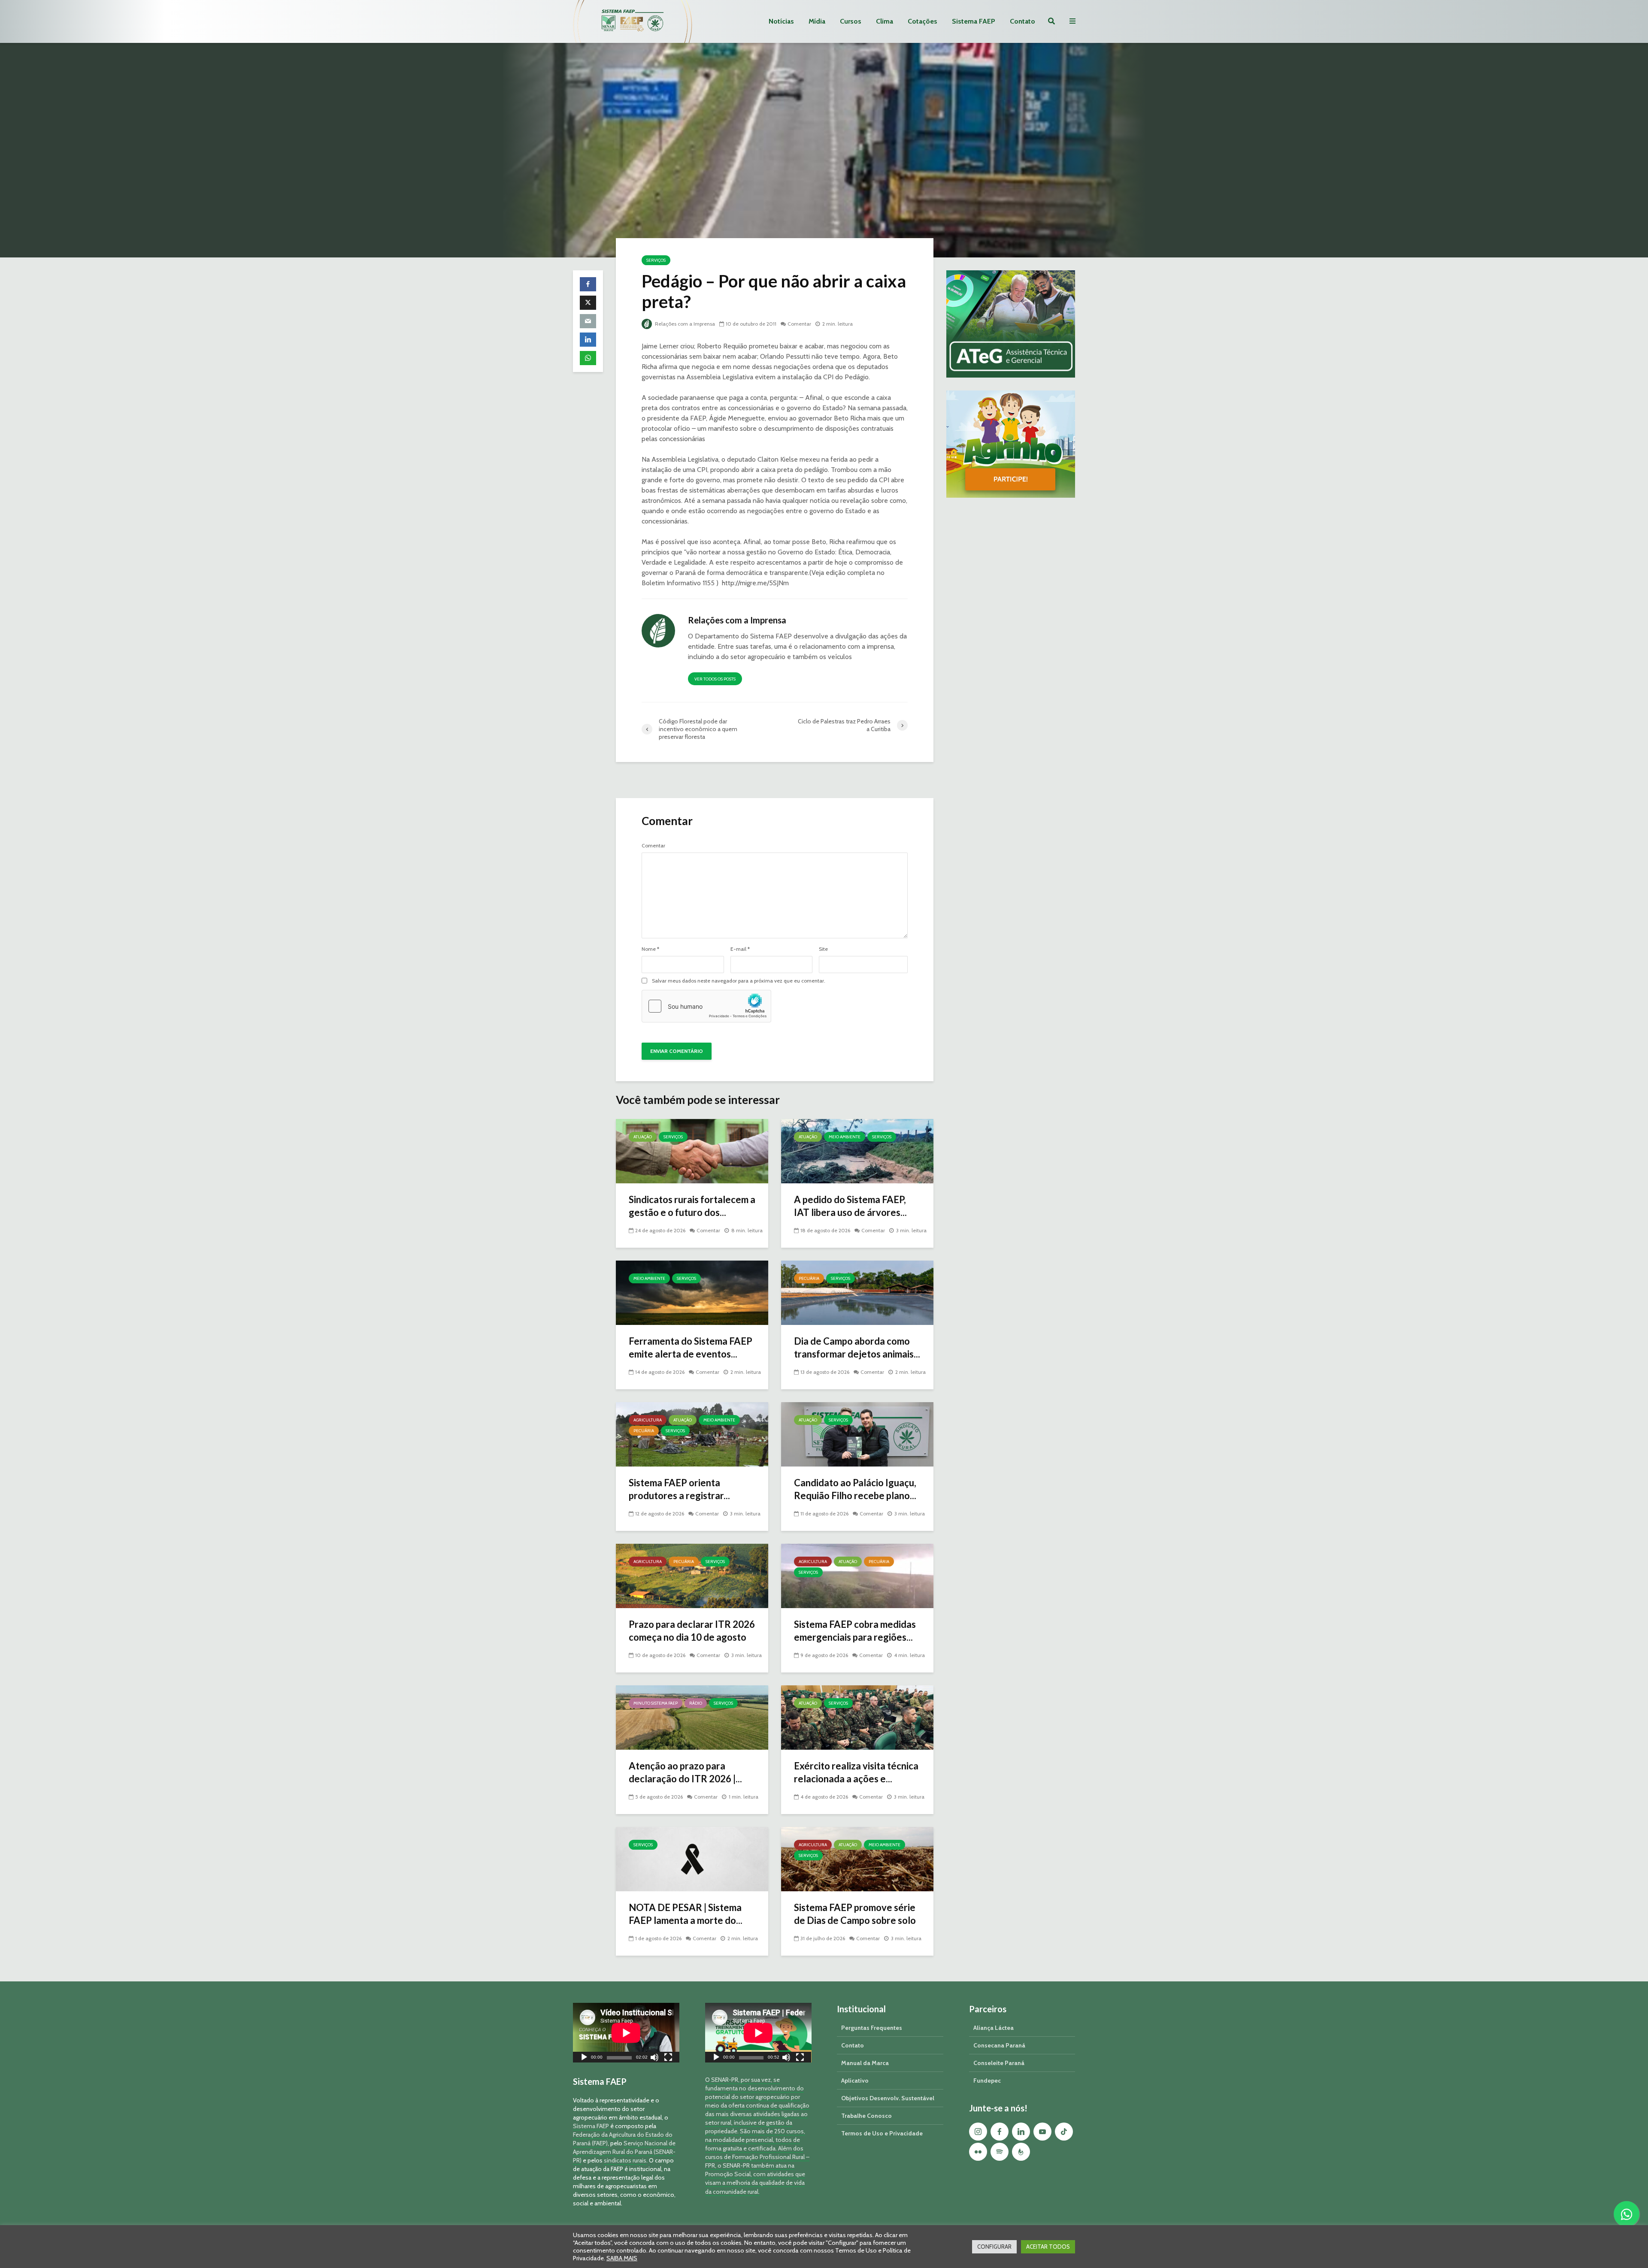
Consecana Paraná (999, 2045)
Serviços (656, 260)
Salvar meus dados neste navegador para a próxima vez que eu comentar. (739, 981)
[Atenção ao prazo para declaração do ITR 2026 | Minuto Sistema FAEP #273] (692, 1717)
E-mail (740, 949)
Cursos (851, 21)
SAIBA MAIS (622, 2258)
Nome (650, 949)
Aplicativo (855, 2081)
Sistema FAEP (974, 21)
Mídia (817, 21)
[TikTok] (1064, 2132)
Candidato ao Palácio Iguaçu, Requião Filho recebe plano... (855, 1489)
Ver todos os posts (715, 679)
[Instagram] (978, 2132)
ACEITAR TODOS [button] (1048, 2247)
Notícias (781, 21)
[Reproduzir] (584, 2058)
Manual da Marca (865, 2063)
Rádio (696, 1703)
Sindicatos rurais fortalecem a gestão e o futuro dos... (692, 1206)
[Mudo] (654, 2058)
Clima (885, 21)
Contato (1022, 21)
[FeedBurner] (1021, 2152)
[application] (626, 2033)
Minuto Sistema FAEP (656, 1703)
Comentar (799, 324)
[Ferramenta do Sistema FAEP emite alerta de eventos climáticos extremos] (692, 1292)
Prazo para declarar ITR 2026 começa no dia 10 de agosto (692, 1631)
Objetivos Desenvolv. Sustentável (888, 2098)
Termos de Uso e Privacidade (882, 2133)
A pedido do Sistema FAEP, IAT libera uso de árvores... (850, 1206)
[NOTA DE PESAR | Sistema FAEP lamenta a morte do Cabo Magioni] (692, 1858)
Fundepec (987, 2081)
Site (823, 949)
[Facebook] (1000, 2132)
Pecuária (809, 1278)
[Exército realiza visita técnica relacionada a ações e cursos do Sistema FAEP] (857, 1717)
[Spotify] (1000, 2152)
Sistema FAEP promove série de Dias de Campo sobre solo (855, 1914)
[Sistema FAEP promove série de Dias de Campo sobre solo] (857, 1858)
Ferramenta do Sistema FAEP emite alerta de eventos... (691, 1347)
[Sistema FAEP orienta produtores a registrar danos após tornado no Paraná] (692, 1434)
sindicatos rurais (625, 2160)
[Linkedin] (1021, 2132)
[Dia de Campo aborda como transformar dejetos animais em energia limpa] (857, 1292)
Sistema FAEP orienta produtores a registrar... (679, 1489)
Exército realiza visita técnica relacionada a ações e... (856, 1772)
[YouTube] (1042, 2132)
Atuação (643, 1137)
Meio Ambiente (845, 1137)
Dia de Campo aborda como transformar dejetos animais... (857, 1347)
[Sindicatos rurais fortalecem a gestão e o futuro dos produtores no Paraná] (692, 1151)
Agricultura (648, 1420)
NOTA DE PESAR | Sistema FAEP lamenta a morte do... (686, 1914)
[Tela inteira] (668, 2058)
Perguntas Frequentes (872, 2028)
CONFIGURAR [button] (994, 2247)
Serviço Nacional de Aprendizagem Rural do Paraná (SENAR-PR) (624, 2152)
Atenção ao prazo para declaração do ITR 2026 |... (685, 1772)
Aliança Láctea (994, 2028)
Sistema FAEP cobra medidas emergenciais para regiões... (855, 1631)
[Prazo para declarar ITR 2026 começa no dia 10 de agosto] (692, 1575)
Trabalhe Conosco (866, 2116)
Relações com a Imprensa (684, 324)
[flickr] (978, 2152)
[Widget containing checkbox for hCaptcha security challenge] (706, 1006)
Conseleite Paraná (999, 2063)
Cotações (922, 21)
